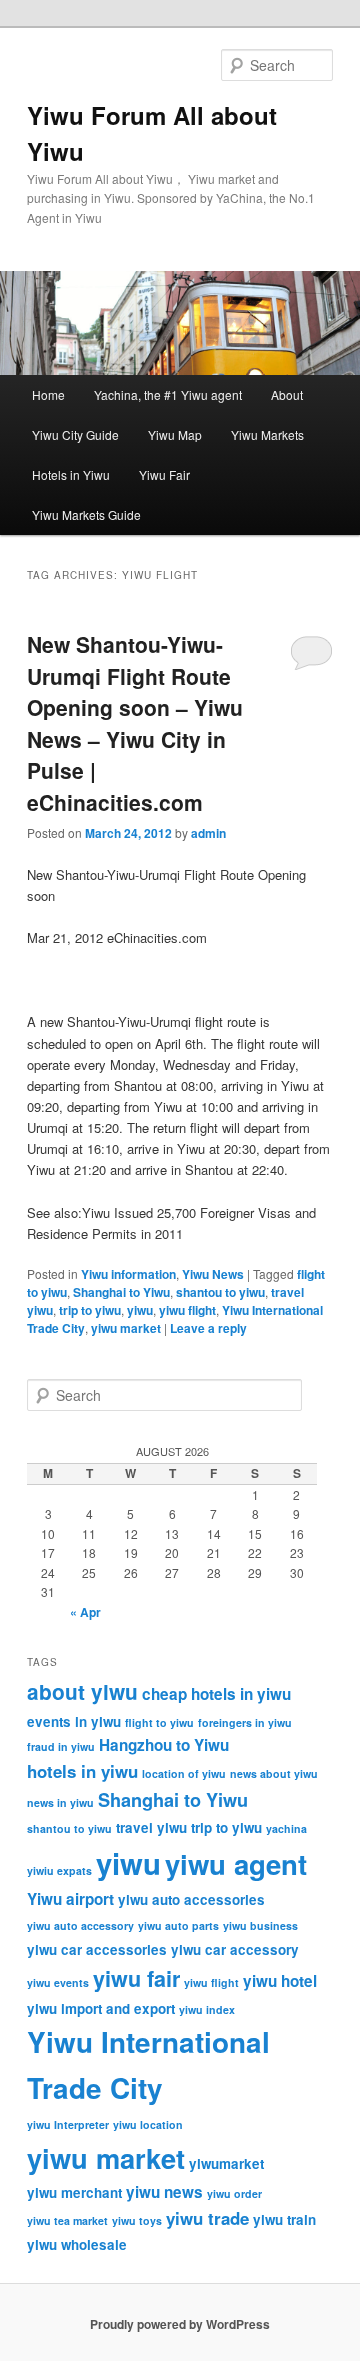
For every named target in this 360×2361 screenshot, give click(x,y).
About (287, 394)
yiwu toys (137, 2220)
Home (48, 394)
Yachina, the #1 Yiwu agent (168, 394)
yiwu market (126, 1328)
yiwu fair (136, 1978)
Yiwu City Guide (75, 434)
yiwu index (207, 2009)
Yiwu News (213, 1274)
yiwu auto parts (178, 1925)
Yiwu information (128, 1274)
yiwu (140, 1310)
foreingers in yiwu (245, 1722)
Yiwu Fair (164, 474)
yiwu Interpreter (68, 2124)
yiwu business (260, 1925)
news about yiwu (274, 1773)
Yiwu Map (175, 434)
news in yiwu (60, 1802)
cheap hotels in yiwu (216, 1694)
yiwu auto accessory (80, 1925)
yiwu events (58, 1982)
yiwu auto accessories (191, 1899)
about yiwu (82, 1691)
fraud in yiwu (61, 1746)
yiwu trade (207, 2218)
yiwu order (234, 2193)
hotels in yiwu (82, 1771)
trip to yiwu (90, 1310)
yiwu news (164, 2192)
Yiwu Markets (267, 434)
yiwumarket (226, 2163)
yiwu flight (187, 1310)
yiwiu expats (59, 1870)
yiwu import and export (101, 2008)
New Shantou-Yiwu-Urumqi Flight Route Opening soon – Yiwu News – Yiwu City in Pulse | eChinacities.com (135, 723)
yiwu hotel (280, 1981)
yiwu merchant (74, 2192)
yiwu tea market (67, 2220)
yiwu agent (236, 1863)
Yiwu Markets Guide (86, 514)
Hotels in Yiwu (71, 474)
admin (208, 833)
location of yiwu (184, 1773)
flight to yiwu (159, 1722)
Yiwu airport (70, 1899)
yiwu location (148, 2124)
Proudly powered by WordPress (180, 2324)
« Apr (85, 1612)
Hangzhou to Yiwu (164, 1745)
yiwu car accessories (97, 1949)
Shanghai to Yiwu (121, 1292)
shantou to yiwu (220, 1292)
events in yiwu (74, 1721)
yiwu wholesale (77, 2244)
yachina (286, 1828)
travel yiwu (151, 1827)
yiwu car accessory (235, 1949)
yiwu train (284, 2219)
